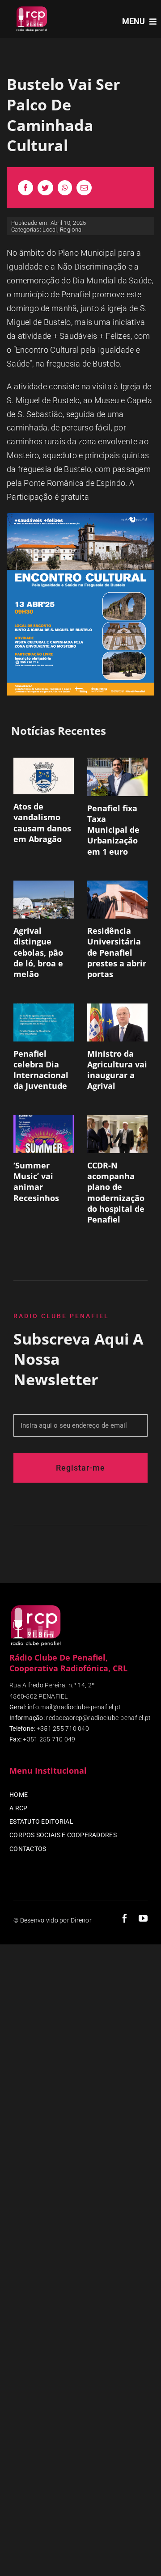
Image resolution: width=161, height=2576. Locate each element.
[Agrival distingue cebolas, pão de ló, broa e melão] (44, 900)
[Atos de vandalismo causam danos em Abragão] (44, 776)
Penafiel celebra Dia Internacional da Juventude (41, 1070)
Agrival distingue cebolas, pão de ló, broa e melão (38, 952)
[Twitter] (45, 188)
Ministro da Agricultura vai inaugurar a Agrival (117, 1070)
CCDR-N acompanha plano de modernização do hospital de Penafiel (116, 1192)
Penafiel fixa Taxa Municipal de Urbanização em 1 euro (113, 830)
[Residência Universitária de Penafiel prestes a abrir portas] (117, 900)
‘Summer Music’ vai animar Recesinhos (36, 1182)
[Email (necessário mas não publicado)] (84, 188)
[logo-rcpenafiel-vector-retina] (32, 8)
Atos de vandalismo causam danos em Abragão (42, 823)
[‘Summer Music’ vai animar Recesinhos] (44, 1134)
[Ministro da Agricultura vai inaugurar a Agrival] (117, 1022)
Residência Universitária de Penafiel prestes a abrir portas (117, 952)
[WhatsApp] (65, 188)
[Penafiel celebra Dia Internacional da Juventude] (44, 1022)
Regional (71, 230)
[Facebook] (25, 188)
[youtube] (143, 1918)
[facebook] (125, 1918)
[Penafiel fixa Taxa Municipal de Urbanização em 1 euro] (117, 777)
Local (50, 230)
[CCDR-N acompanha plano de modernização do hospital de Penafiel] (117, 1134)
